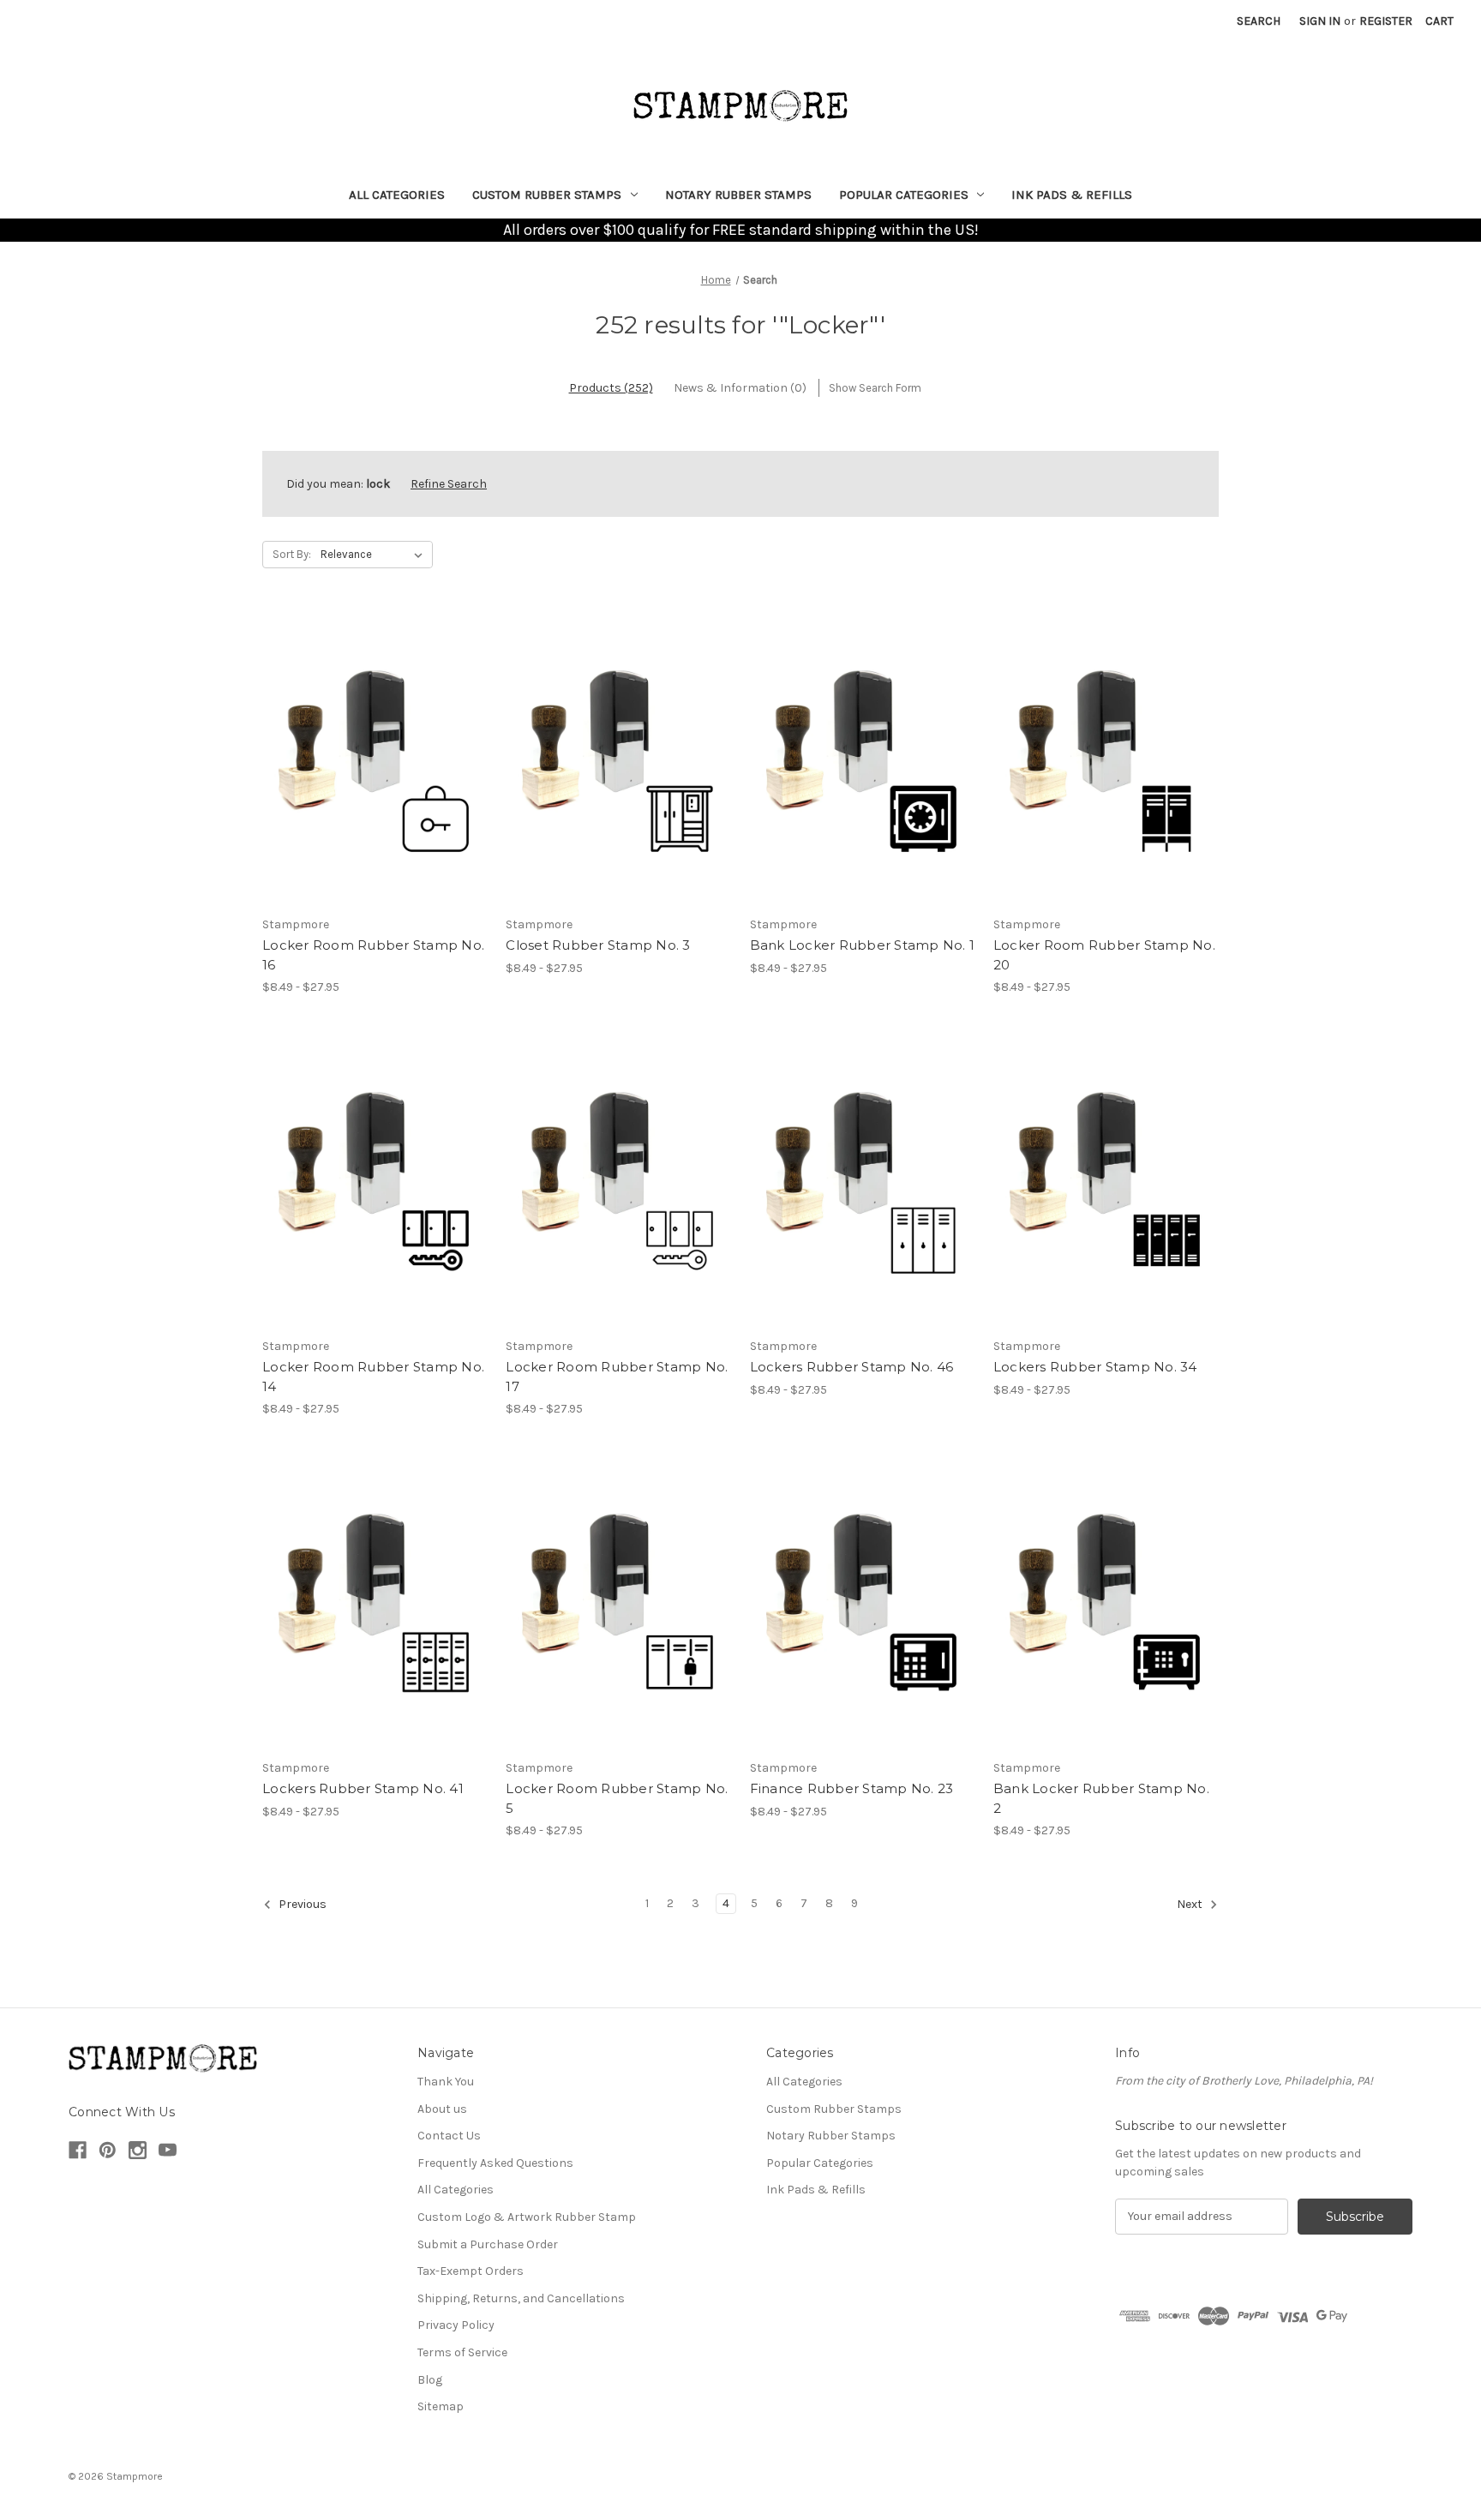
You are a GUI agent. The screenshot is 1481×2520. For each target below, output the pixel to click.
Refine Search (449, 484)
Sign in (1320, 21)
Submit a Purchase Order (488, 2244)
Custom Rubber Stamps (547, 195)
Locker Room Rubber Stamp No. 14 (373, 1377)
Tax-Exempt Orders (471, 2271)
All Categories (397, 195)
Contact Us (449, 2136)
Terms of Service (462, 2352)
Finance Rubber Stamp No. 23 (852, 1788)
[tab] (611, 388)
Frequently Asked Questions (495, 2163)
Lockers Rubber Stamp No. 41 (363, 1788)
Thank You (446, 2082)
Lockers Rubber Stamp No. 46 (852, 1367)
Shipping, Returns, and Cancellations (521, 2298)
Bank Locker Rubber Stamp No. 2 (1101, 1798)
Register (1386, 21)
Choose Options (375, 759)
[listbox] (375, 555)
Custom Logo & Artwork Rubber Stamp (527, 2217)
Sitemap (441, 2406)
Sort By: (292, 554)
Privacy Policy (456, 2325)
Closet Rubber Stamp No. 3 (598, 945)
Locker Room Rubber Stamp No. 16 (373, 955)
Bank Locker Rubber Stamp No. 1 (863, 945)
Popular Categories (904, 195)
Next (1191, 1904)
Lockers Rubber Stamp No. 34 (1095, 1367)
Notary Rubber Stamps (738, 195)
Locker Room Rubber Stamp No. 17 (617, 1377)
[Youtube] (168, 2150)
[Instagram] (138, 2150)
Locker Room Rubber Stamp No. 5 (617, 1798)
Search (1259, 21)
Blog (430, 2380)
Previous (301, 1904)
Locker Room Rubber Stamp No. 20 (1104, 955)
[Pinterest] (108, 2150)
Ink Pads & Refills (1072, 195)
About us (442, 2109)
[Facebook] (78, 2150)
